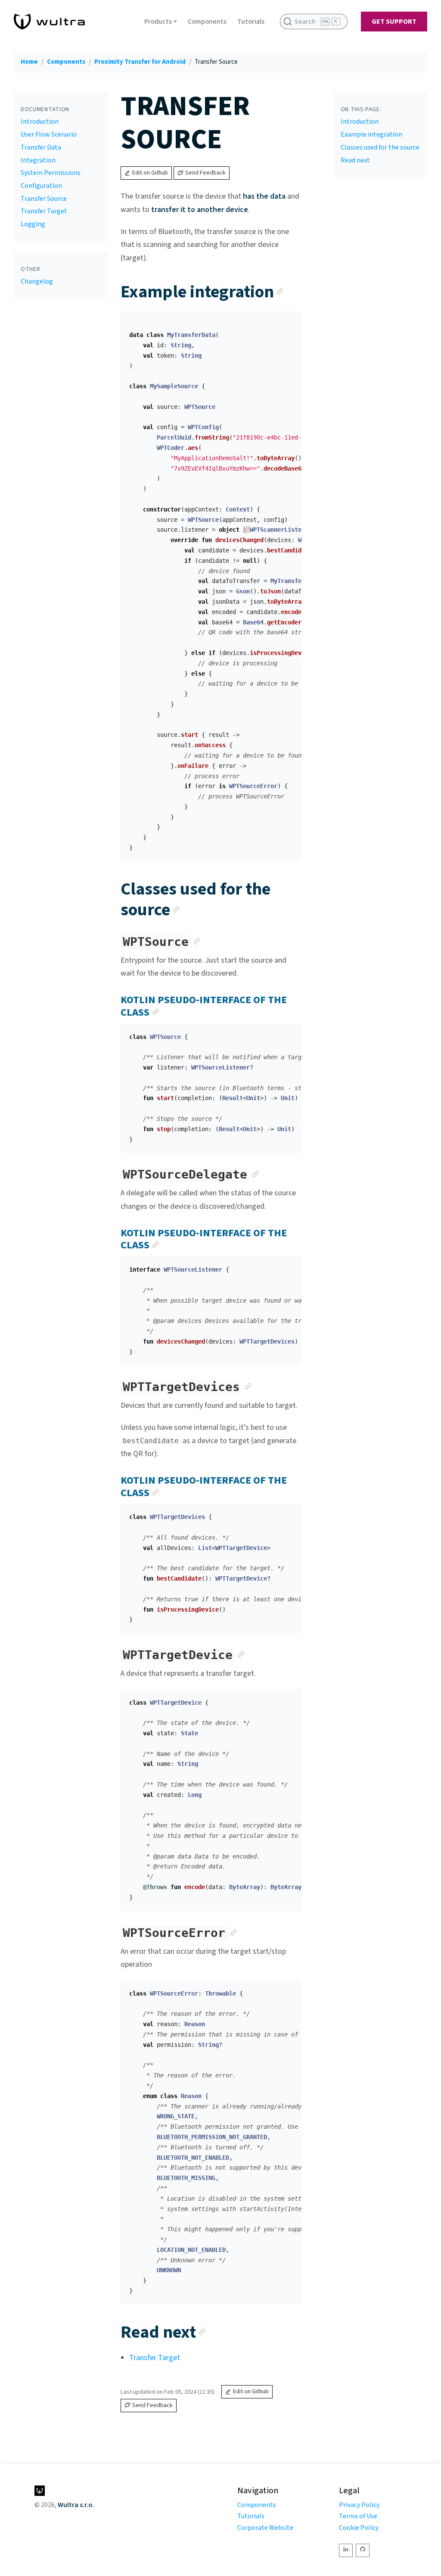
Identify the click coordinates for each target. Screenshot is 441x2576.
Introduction (40, 122)
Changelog (37, 281)
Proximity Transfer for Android (140, 62)
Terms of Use (358, 2516)
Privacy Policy (359, 2505)
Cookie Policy (359, 2528)
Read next (355, 160)
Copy (288, 321)
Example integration (371, 134)
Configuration (41, 186)
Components (207, 22)
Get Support (394, 22)
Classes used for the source (380, 147)
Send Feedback (205, 173)
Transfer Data (41, 147)
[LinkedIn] (346, 2550)
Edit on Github (150, 173)
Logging (33, 224)
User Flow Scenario (49, 134)
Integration (38, 160)
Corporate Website (265, 2528)
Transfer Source (44, 199)
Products (158, 22)
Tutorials (251, 22)
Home (29, 62)
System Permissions (51, 173)
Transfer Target (44, 211)
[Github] (363, 2550)
